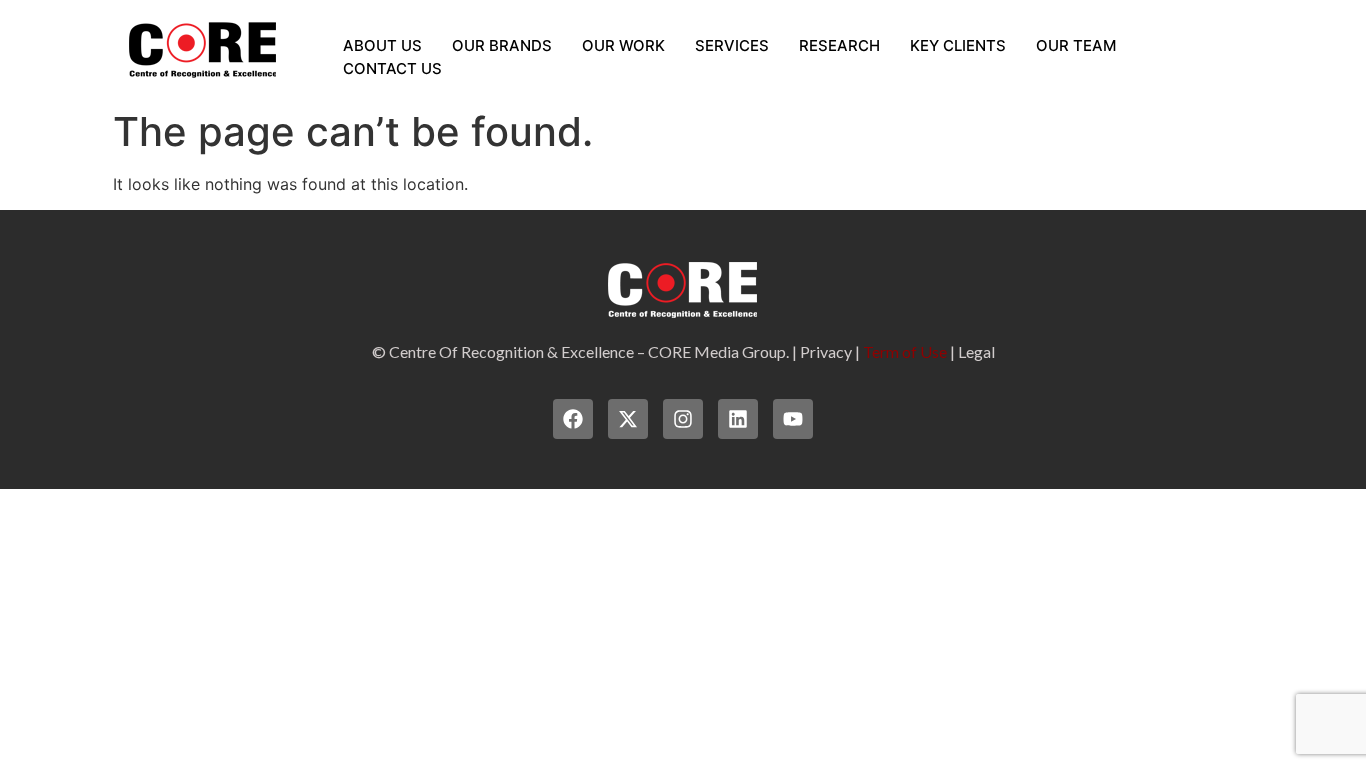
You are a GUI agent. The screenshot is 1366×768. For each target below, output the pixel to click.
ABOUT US (382, 45)
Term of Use (905, 351)
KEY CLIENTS (958, 45)
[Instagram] (683, 419)
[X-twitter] (628, 419)
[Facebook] (573, 419)
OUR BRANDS (502, 45)
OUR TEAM (1076, 45)
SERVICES (732, 45)
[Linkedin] (738, 419)
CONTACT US (392, 68)
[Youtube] (793, 419)
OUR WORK (623, 45)
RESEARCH (839, 45)
